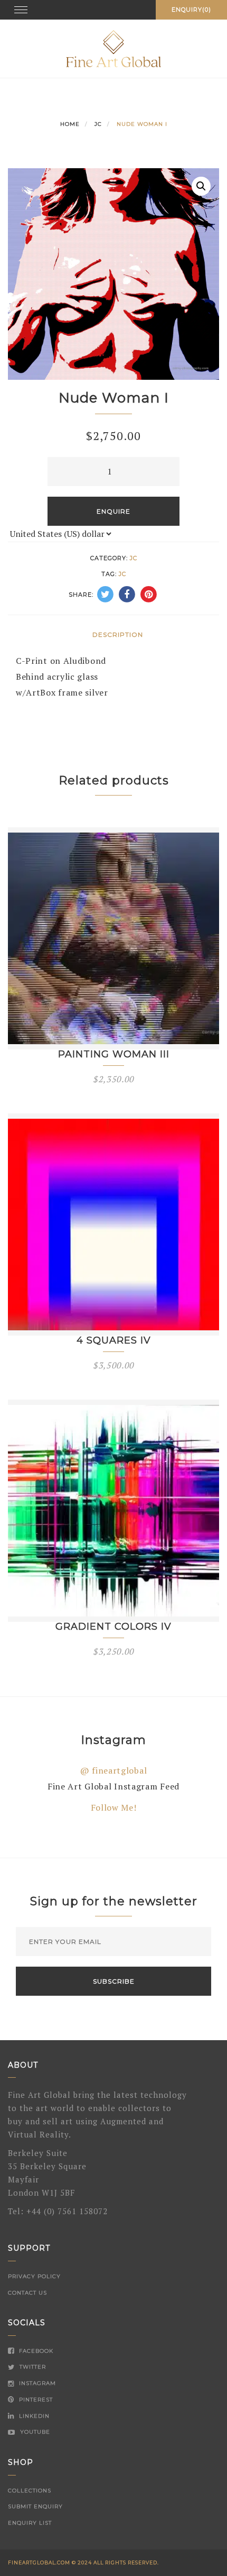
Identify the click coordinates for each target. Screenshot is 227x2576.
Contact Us (27, 2293)
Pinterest (35, 2400)
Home (70, 124)
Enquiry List (30, 2523)
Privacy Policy (34, 2276)
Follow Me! (114, 1807)
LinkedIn (33, 2416)
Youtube (34, 2432)
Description (118, 634)
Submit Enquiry (35, 2506)
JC (98, 124)
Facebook (35, 2351)
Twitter (32, 2367)
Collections (30, 2491)
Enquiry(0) (191, 10)
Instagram (36, 2383)
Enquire (113, 511)
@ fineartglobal (114, 1770)
